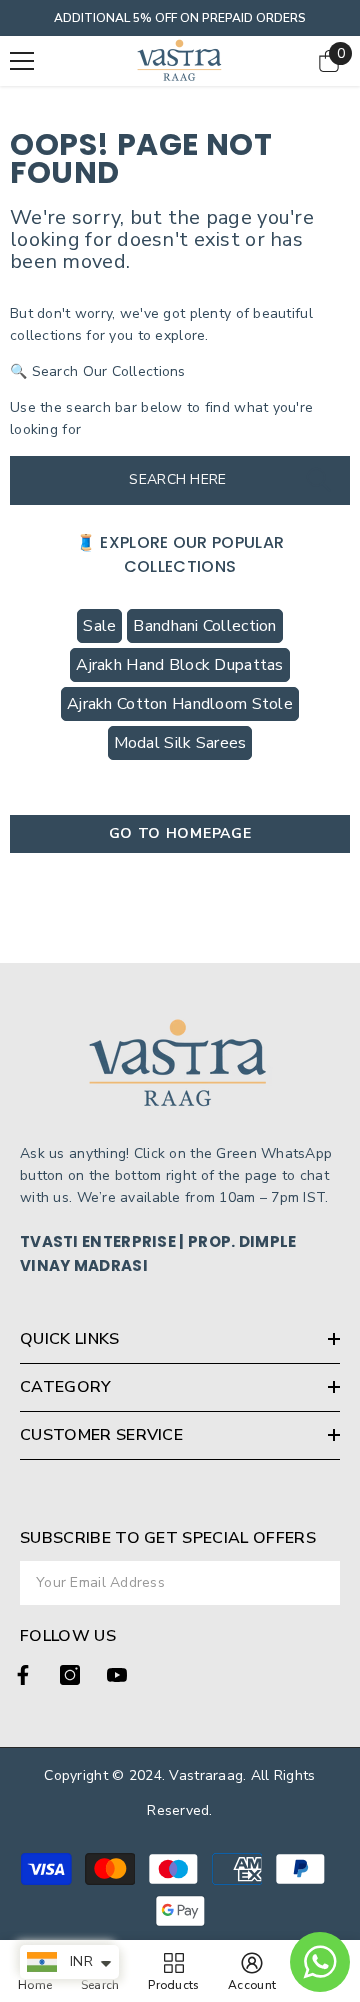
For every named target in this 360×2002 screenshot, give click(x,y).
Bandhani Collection (204, 626)
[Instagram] (70, 1675)
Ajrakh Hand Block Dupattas (179, 665)
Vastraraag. (209, 1775)
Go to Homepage (180, 833)
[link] (252, 1971)
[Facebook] (23, 1675)
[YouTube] (117, 1675)
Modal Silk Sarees (180, 743)
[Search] (318, 480)
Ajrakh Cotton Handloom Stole (180, 704)
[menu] (22, 61)
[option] (180, 18)
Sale (99, 626)
